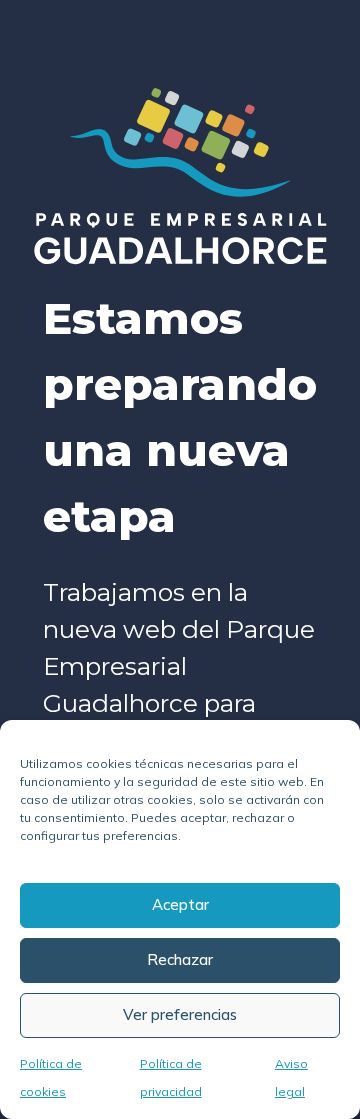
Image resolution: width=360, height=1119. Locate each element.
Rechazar (180, 959)
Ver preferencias (180, 1014)
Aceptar (180, 904)
